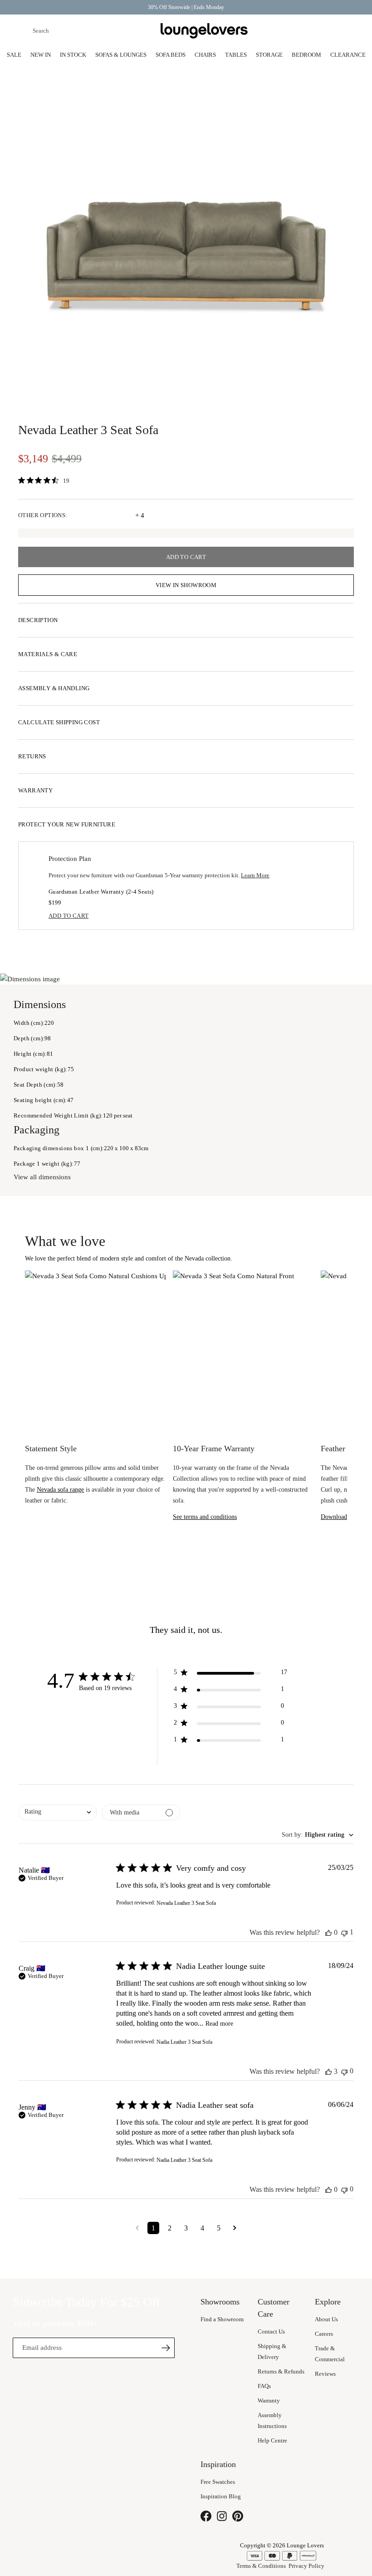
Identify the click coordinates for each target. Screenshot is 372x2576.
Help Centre (272, 2440)
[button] (230, 1674)
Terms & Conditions (261, 2566)
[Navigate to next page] (235, 2228)
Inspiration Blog (221, 2496)
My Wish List (327, 31)
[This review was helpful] (328, 1933)
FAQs (264, 2386)
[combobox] (86, 31)
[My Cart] (348, 31)
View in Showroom (186, 585)
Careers (324, 2334)
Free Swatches (218, 2482)
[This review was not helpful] (344, 1932)
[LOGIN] (305, 31)
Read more (219, 2024)
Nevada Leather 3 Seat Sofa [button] (186, 1903)
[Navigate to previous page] (137, 2228)
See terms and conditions (205, 1517)
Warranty (269, 2400)
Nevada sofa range (60, 1490)
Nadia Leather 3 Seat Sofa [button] (184, 2042)
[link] (46, 481)
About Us (326, 2319)
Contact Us (271, 2331)
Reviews (325, 2374)
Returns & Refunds (281, 2371)
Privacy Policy (306, 2566)
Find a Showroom (222, 2319)
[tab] (186, 620)
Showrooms (283, 31)
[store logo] (204, 31)
